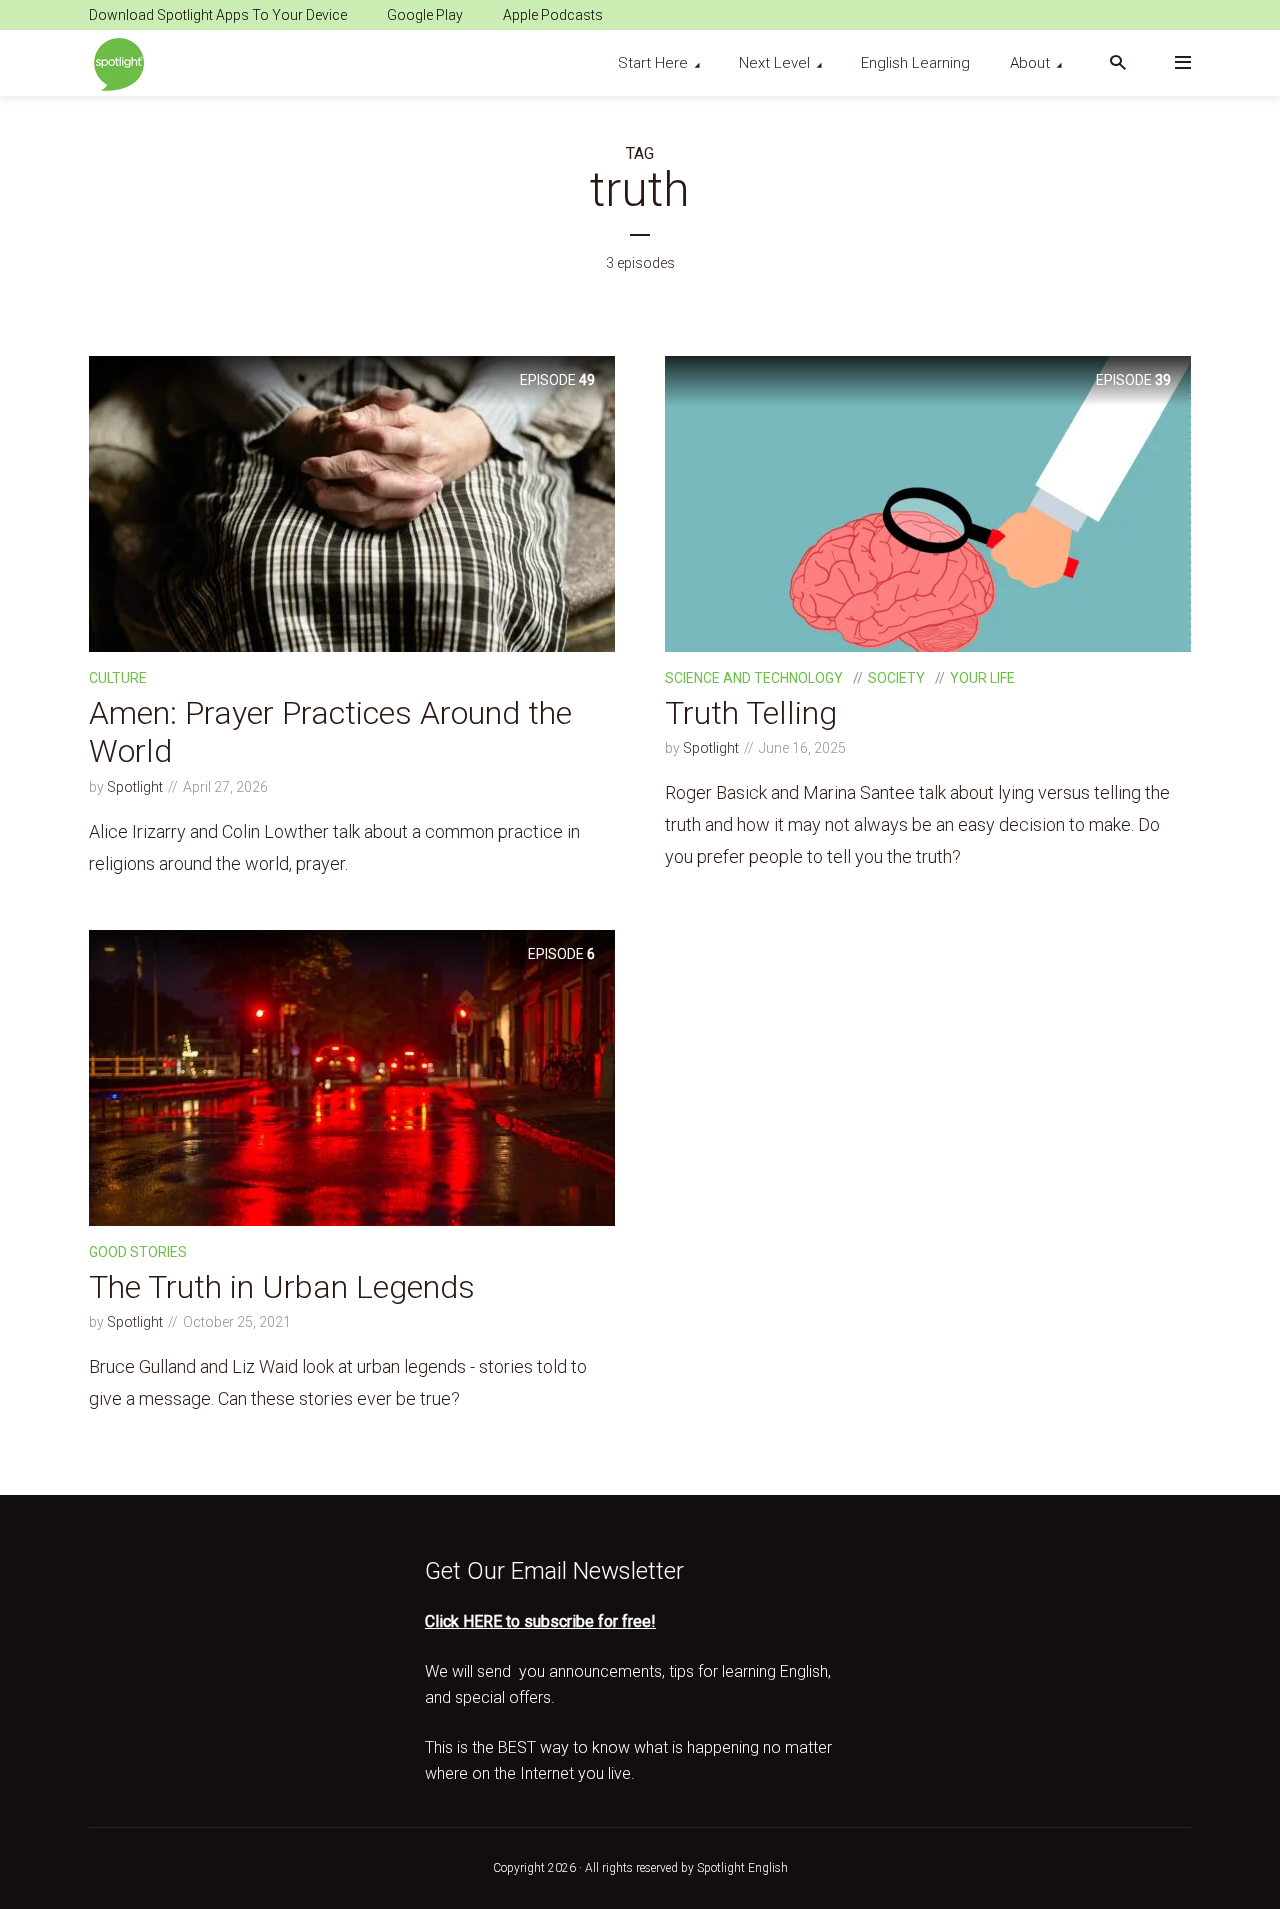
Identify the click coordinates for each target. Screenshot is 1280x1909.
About (1030, 63)
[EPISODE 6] (352, 1075)
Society (896, 678)
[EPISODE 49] (352, 502)
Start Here (653, 63)
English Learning (915, 63)
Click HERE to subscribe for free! (540, 1621)
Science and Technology (754, 678)
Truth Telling (751, 713)
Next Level (774, 63)
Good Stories (138, 1252)
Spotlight (135, 787)
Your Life (982, 678)
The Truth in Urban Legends (282, 1287)
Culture (118, 678)
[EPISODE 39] (928, 502)
